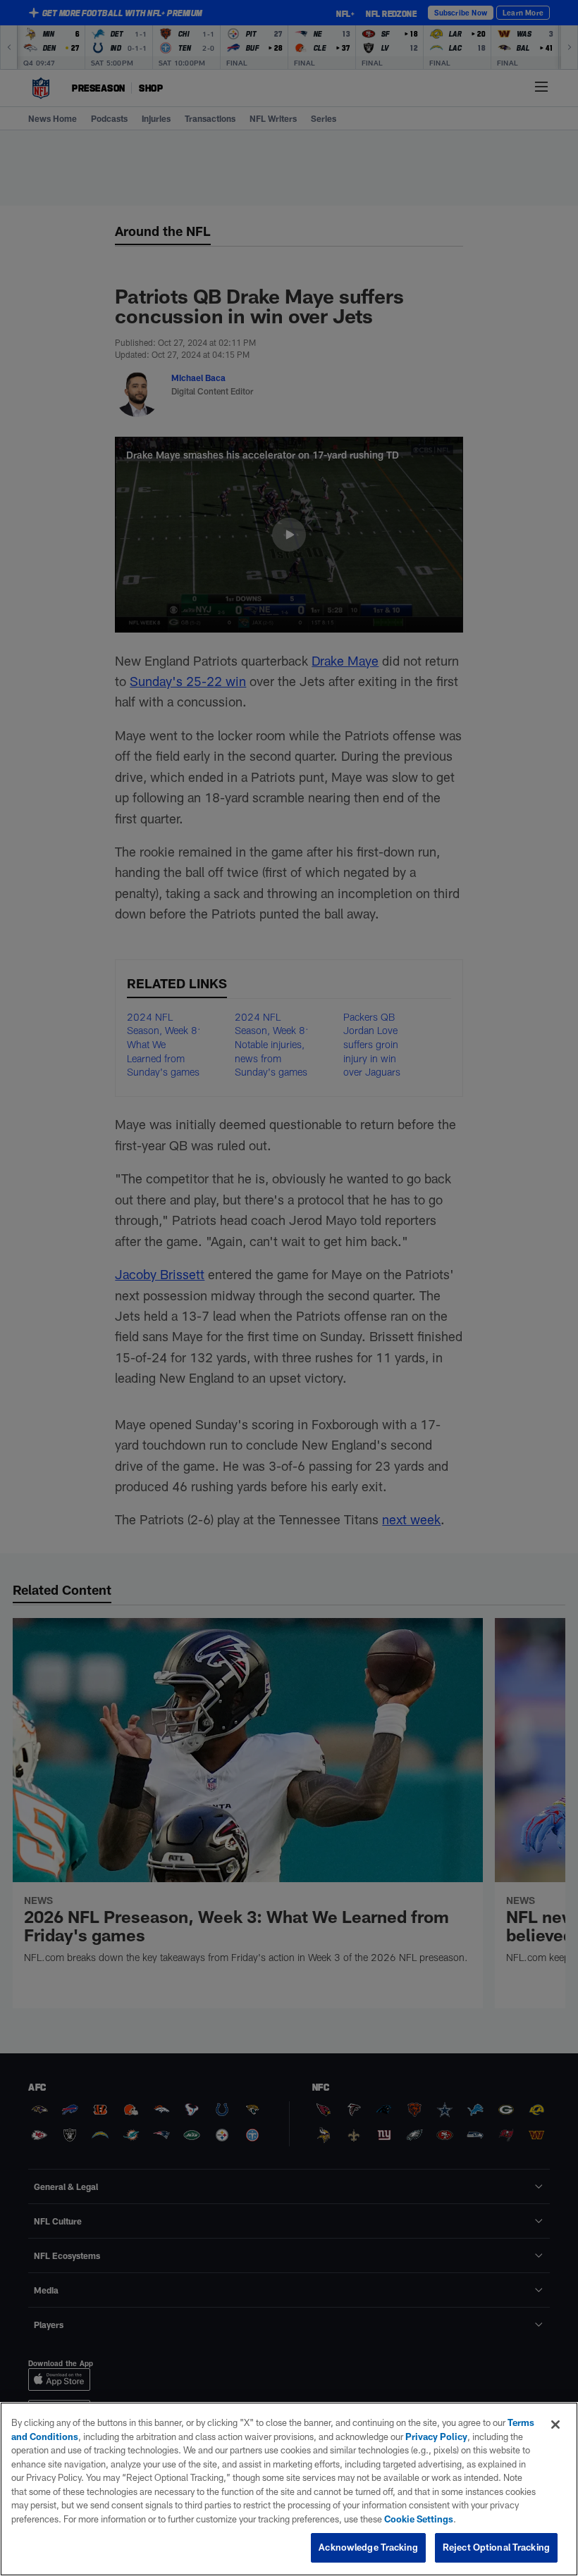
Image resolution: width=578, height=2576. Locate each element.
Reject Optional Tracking (496, 2547)
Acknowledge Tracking (368, 2547)
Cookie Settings (419, 2519)
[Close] (555, 2425)
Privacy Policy (436, 2437)
